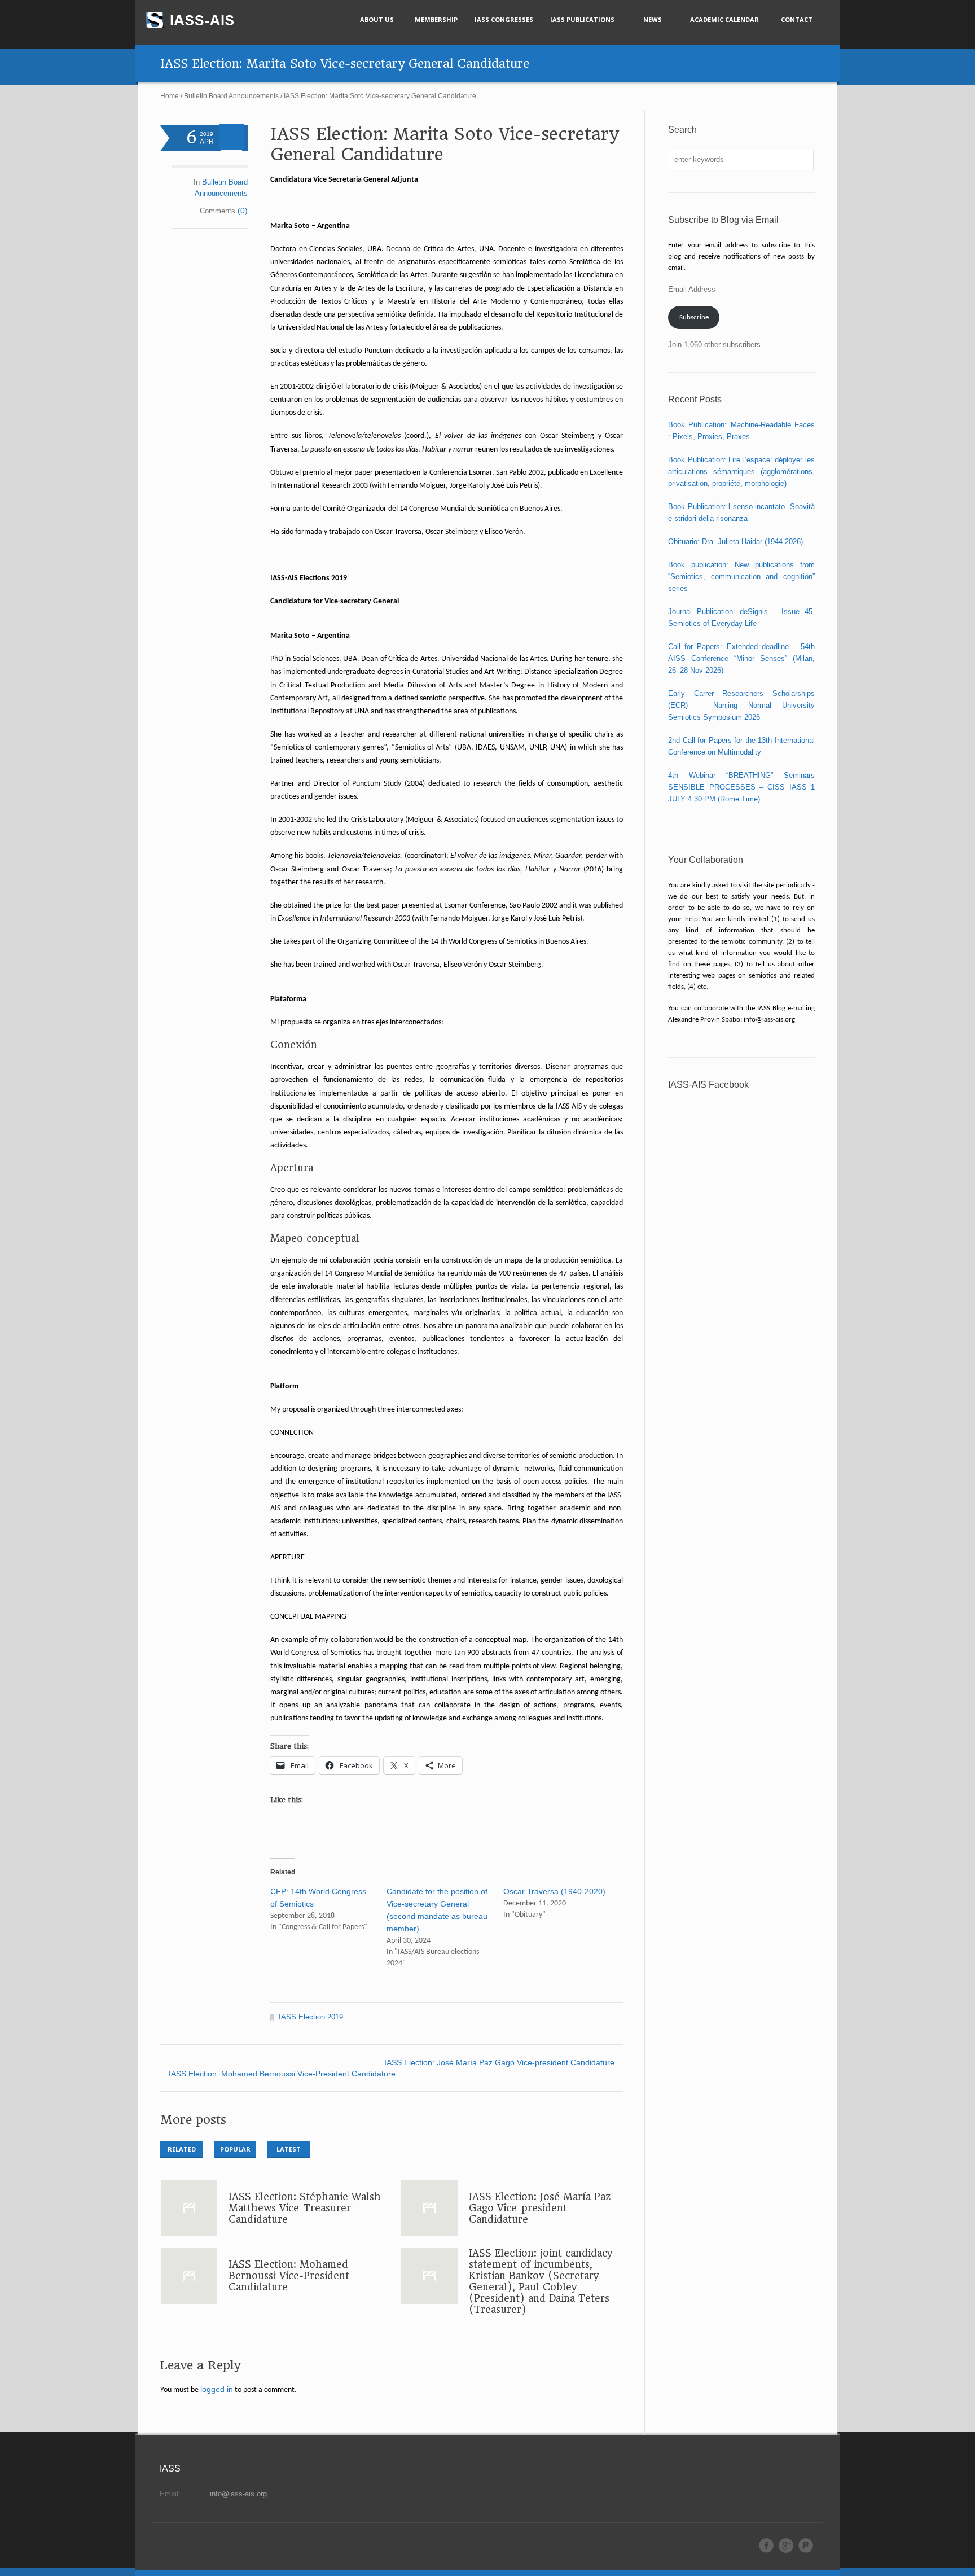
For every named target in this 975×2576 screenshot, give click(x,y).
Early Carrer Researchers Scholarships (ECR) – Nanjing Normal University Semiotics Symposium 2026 (741, 705)
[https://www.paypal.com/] (806, 2546)
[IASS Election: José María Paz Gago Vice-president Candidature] (429, 2208)
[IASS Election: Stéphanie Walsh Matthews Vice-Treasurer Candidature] (189, 2208)
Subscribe (694, 317)
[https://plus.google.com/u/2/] (786, 2546)
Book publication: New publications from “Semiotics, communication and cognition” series (741, 577)
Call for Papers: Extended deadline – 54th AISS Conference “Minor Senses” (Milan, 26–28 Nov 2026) (741, 658)
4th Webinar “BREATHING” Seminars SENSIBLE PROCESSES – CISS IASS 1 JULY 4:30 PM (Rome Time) (741, 787)
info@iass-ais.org (238, 2494)
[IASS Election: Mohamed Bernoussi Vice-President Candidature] (189, 2276)
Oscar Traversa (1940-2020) (554, 1891)
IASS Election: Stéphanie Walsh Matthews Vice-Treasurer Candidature (305, 2208)
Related (182, 2149)
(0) (243, 211)
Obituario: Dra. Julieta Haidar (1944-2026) (735, 542)
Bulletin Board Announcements (231, 96)
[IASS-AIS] (200, 20)
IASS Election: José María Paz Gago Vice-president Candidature (499, 2062)
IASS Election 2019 (311, 2017)
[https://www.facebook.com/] (766, 2546)
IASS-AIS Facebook (708, 1085)
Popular (235, 2149)
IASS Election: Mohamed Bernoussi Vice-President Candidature (282, 2074)
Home (170, 96)
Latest (289, 2149)
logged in (217, 2389)
